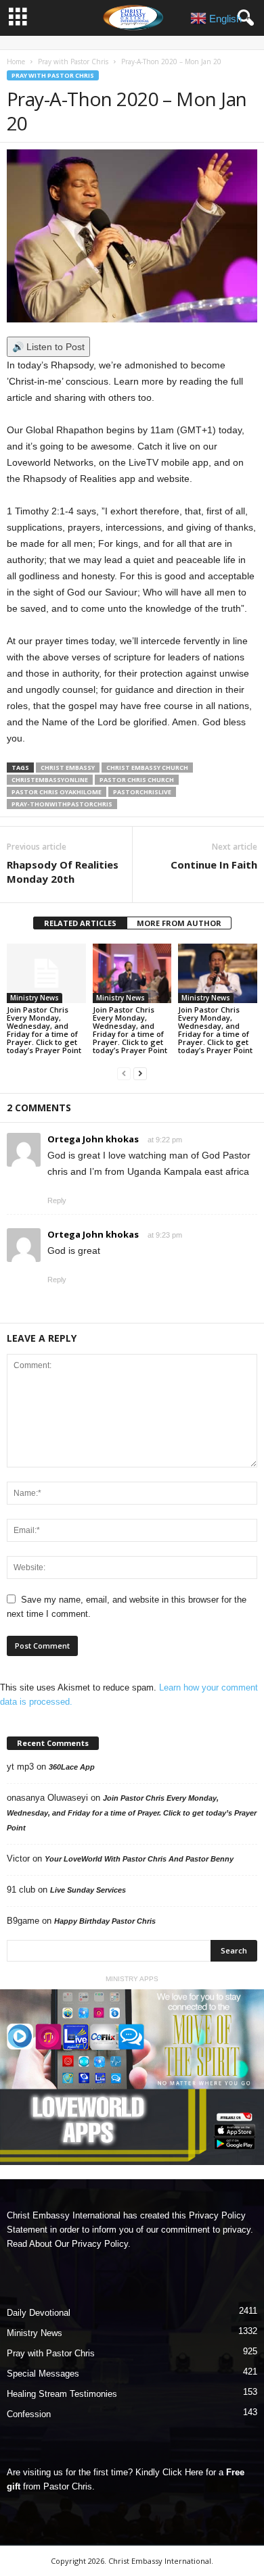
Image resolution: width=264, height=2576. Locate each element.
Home (16, 62)
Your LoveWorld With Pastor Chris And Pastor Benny (139, 1859)
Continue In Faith (214, 865)
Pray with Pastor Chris (73, 62)
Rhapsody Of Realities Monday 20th (63, 872)
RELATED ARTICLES (80, 923)
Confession (29, 2414)
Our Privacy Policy (91, 2244)
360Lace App (72, 1767)
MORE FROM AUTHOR (179, 923)
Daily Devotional (39, 2313)
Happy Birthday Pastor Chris (105, 1921)
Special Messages (43, 2374)
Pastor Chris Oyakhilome (57, 792)
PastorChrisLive (142, 792)
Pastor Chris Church (137, 780)
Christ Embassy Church (147, 768)
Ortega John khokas (93, 1139)
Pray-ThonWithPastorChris (62, 804)
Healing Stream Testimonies (62, 2394)
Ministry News (35, 998)
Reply (57, 1200)
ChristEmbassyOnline (50, 780)
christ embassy (68, 768)
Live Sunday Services (88, 1890)
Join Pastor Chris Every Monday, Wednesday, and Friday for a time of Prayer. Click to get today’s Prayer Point (44, 1030)
